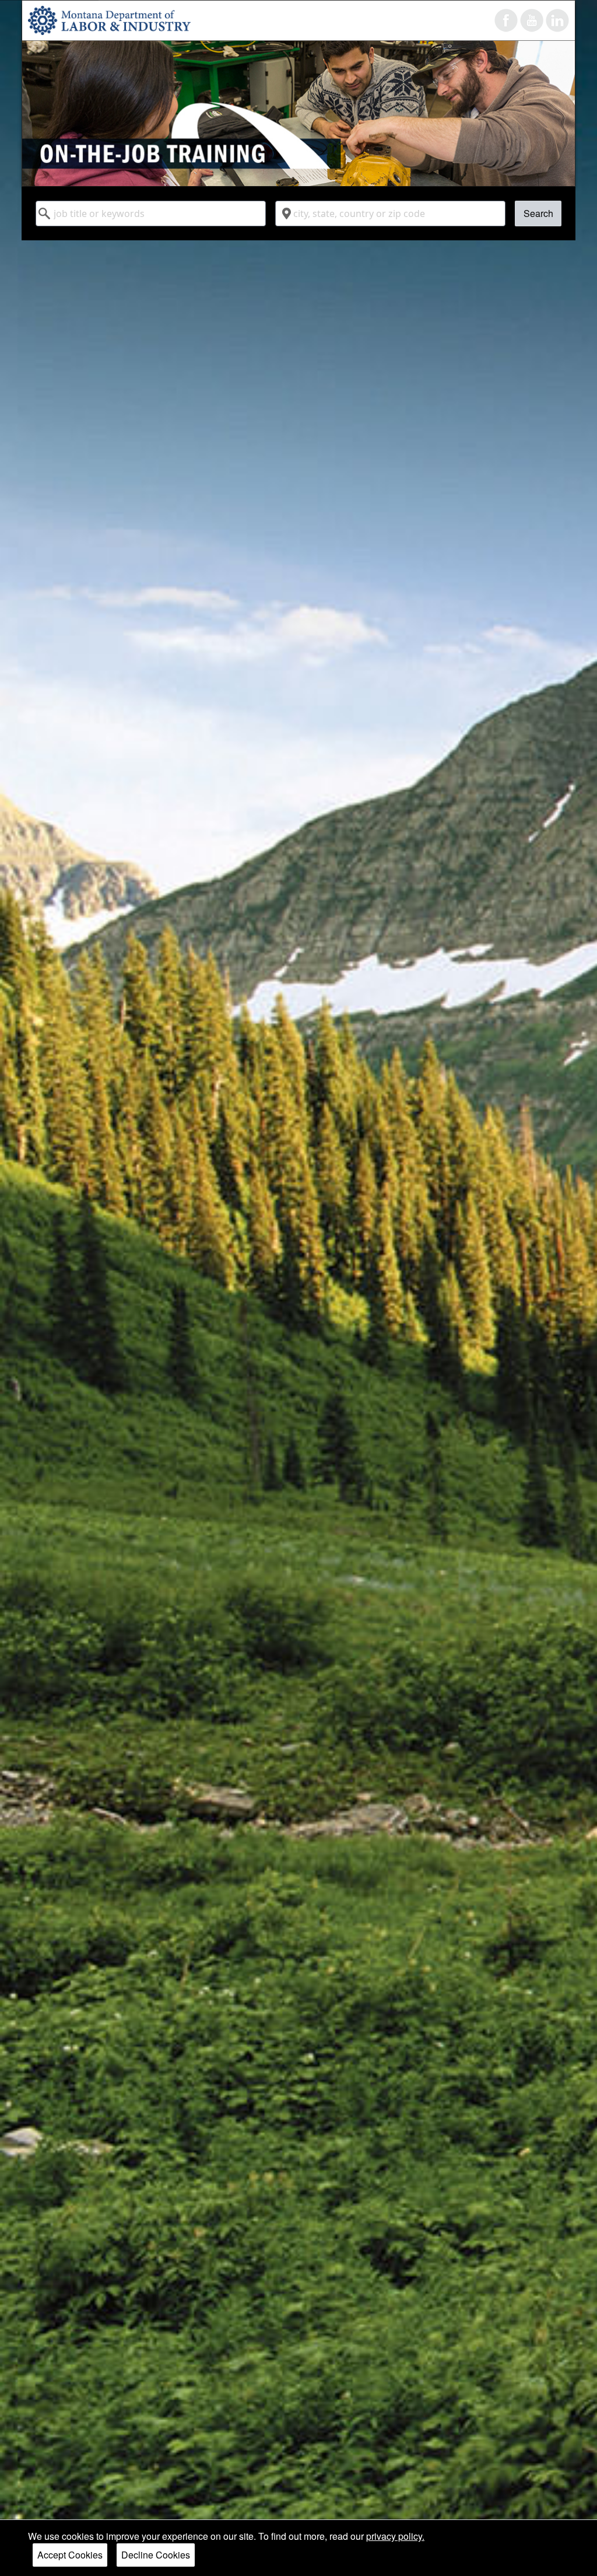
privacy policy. (395, 2536)
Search (538, 213)
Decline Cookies (156, 2555)
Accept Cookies (70, 2555)
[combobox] (151, 213)
